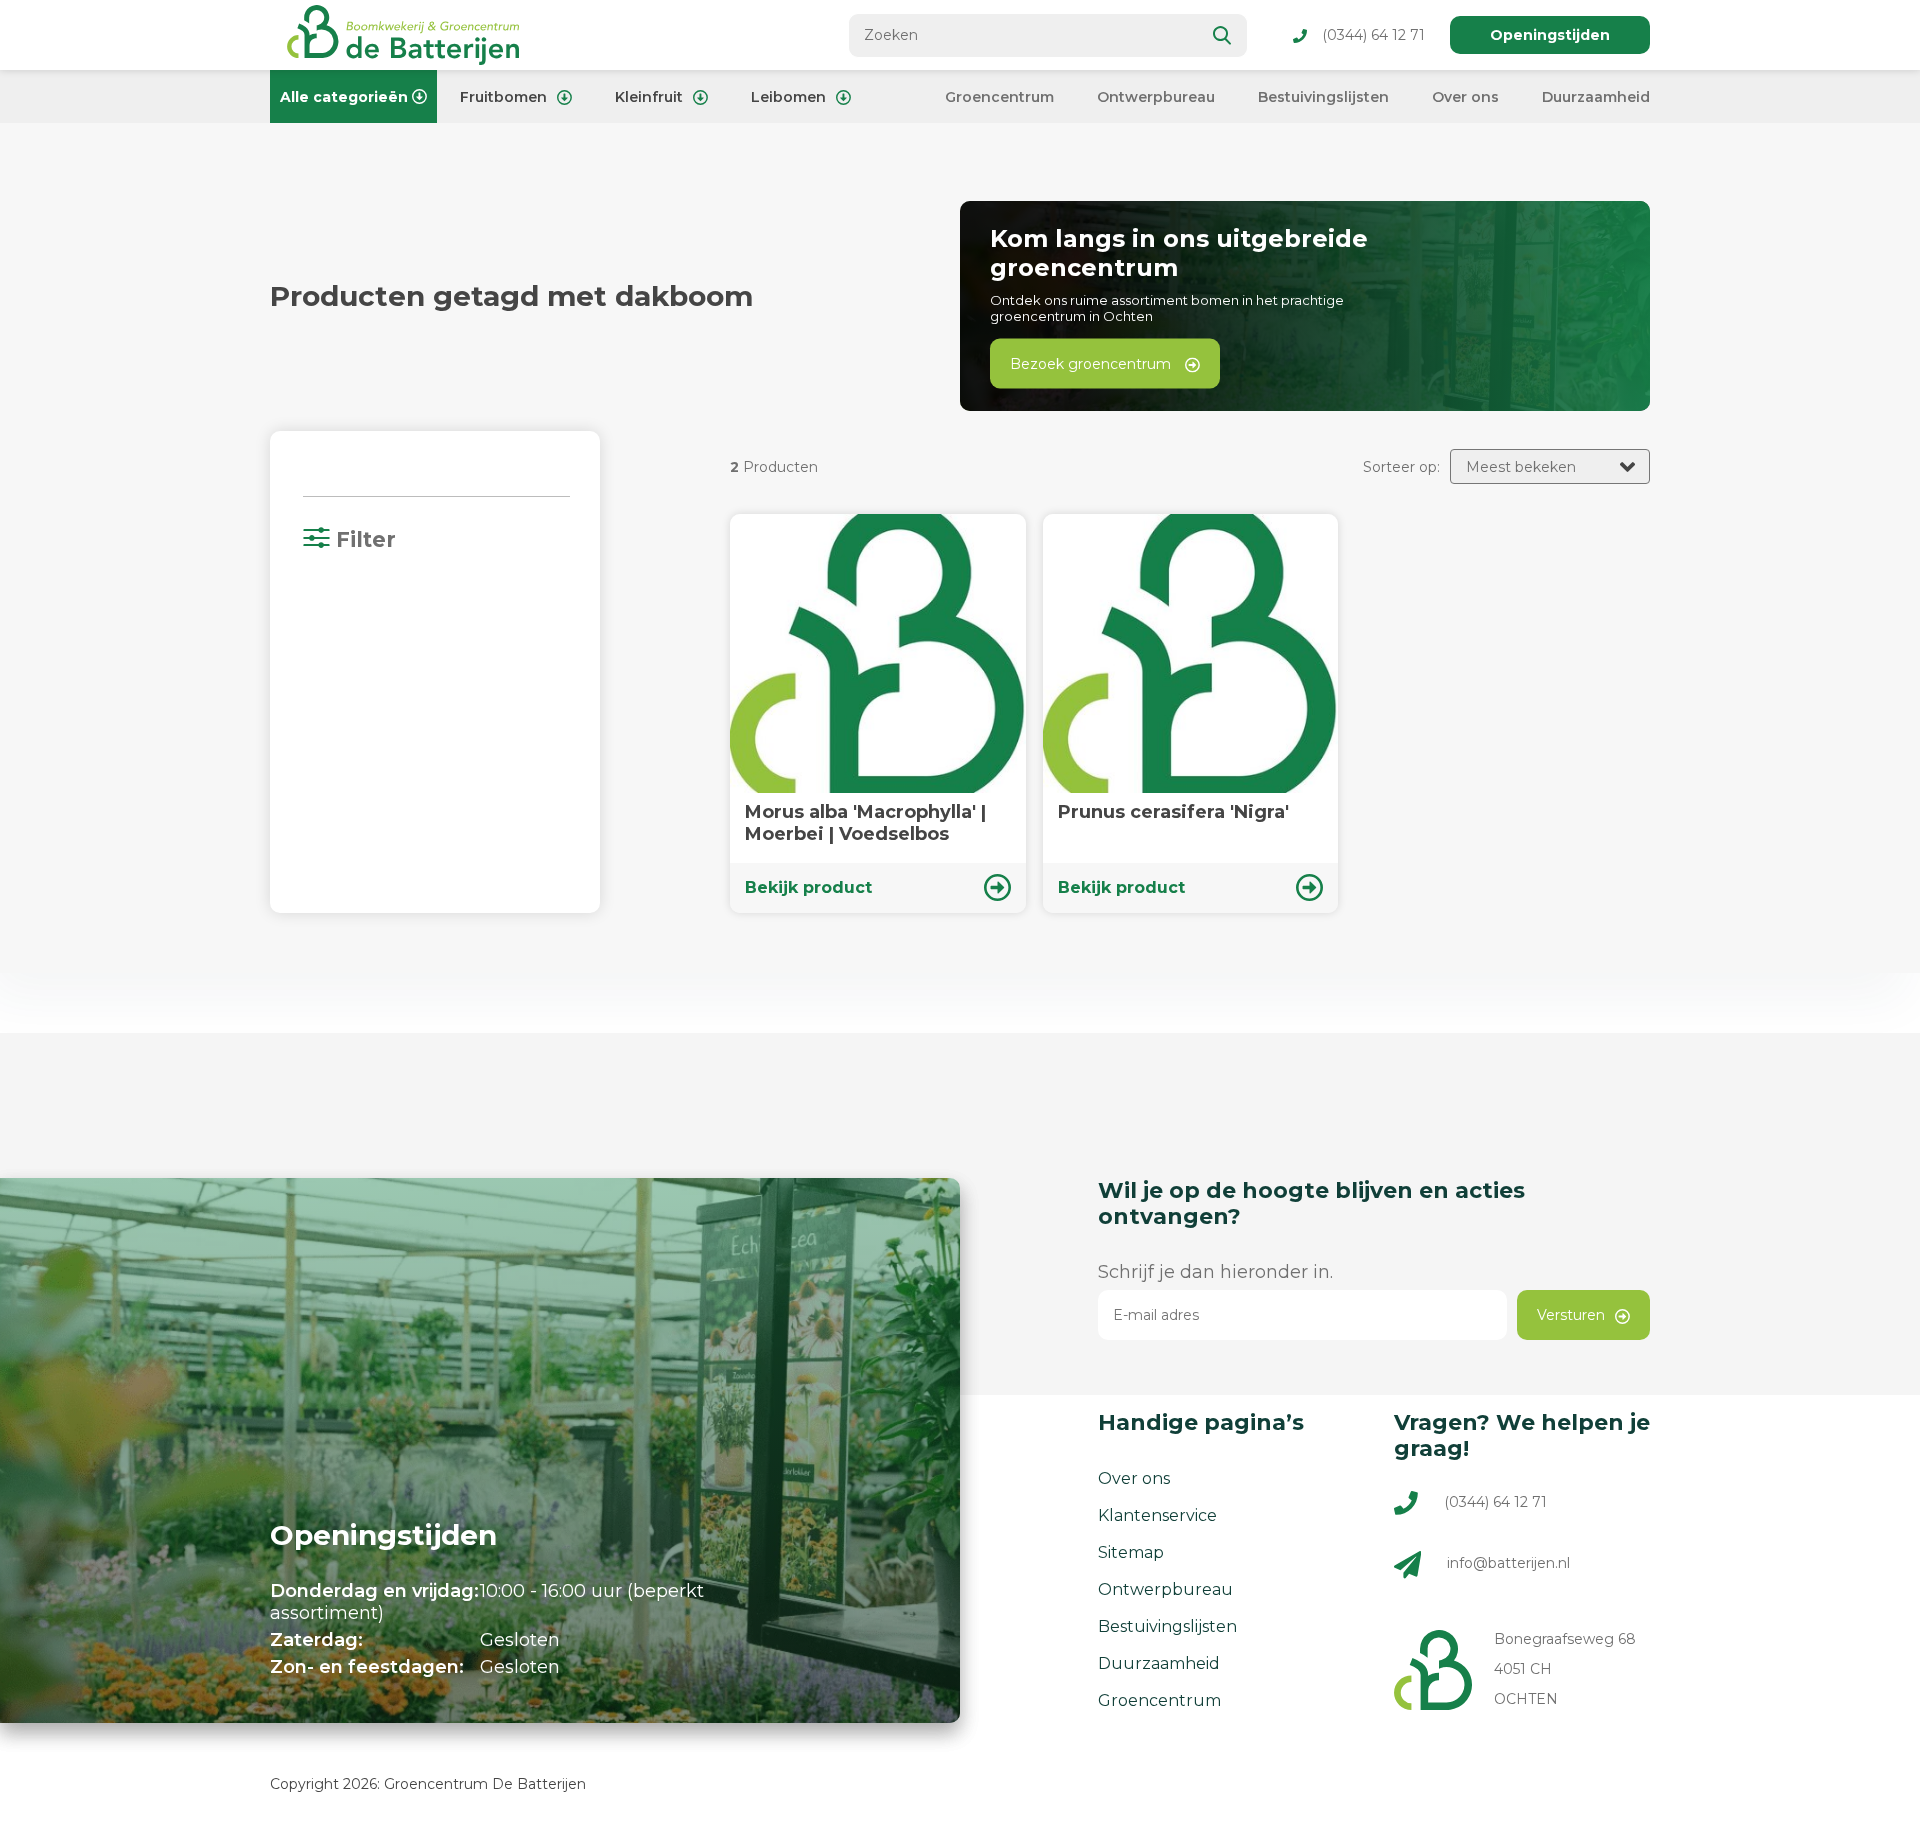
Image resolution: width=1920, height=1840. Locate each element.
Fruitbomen (503, 97)
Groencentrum (999, 97)
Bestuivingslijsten (1323, 97)
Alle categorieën (344, 97)
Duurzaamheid (1596, 97)
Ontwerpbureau (1156, 97)
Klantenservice (1157, 1515)
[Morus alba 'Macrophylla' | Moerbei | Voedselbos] (878, 713)
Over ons (1465, 97)
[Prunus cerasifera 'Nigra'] (1191, 713)
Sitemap (1131, 1552)
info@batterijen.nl (1508, 1563)
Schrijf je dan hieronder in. (1215, 1272)
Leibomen (788, 97)
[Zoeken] (1223, 35)
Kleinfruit (649, 97)
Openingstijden (1550, 35)
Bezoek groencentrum (1092, 364)
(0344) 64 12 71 (1373, 35)
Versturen (1571, 1315)
